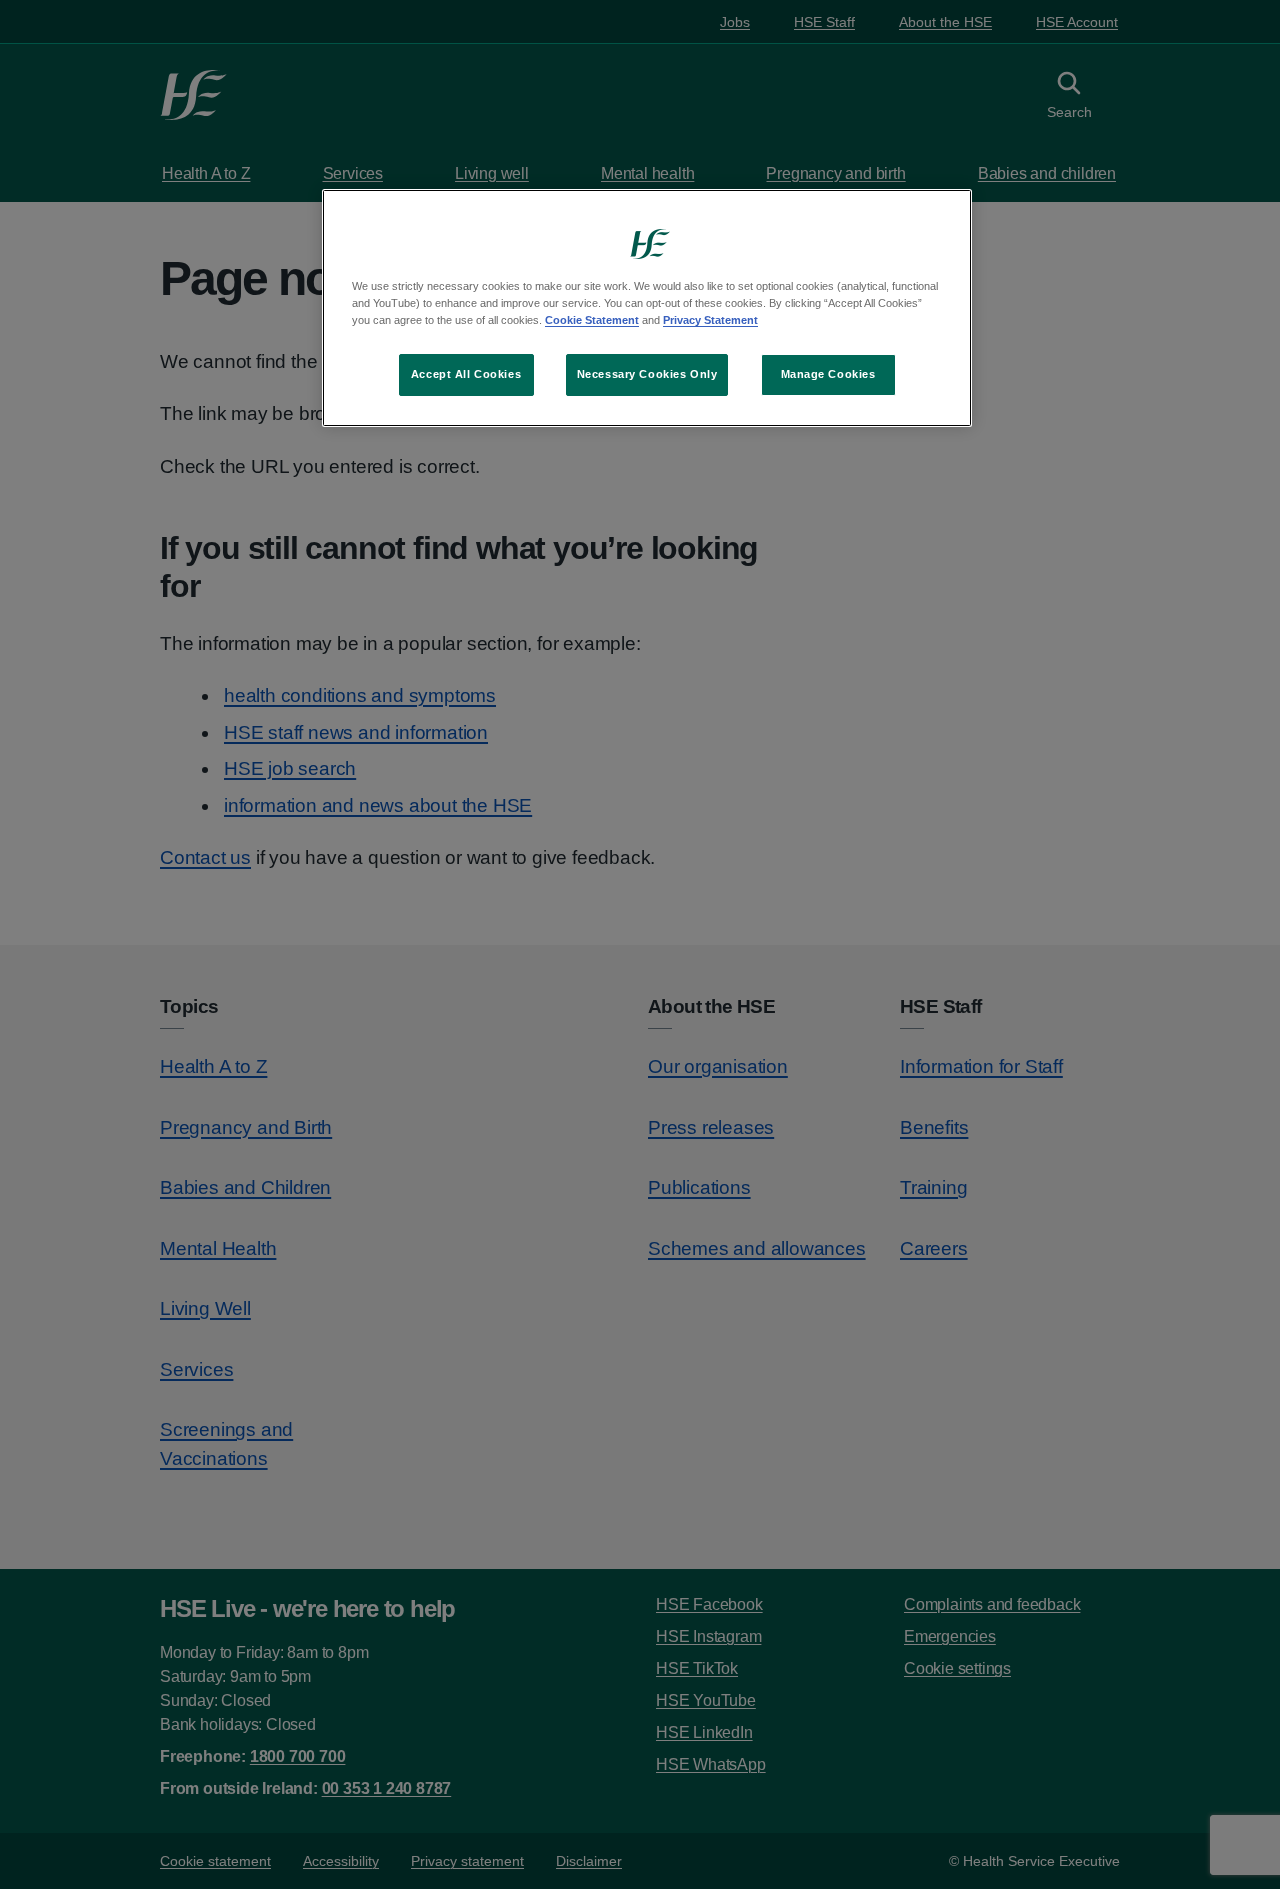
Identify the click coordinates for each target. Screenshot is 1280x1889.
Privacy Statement (710, 320)
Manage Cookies (828, 374)
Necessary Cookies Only (647, 374)
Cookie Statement (592, 320)
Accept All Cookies (466, 374)
